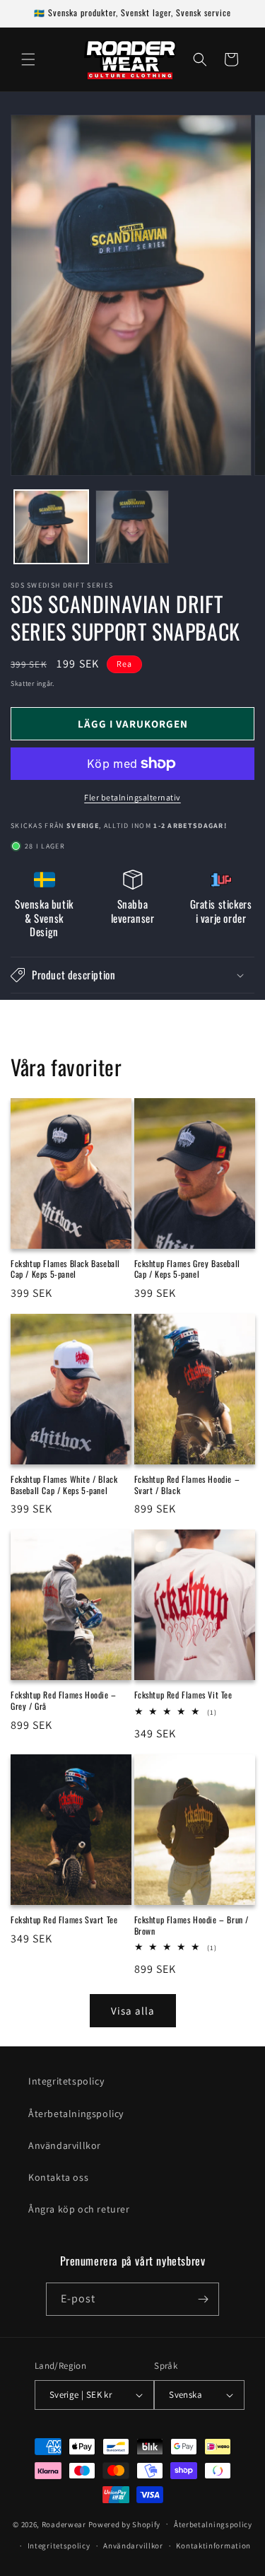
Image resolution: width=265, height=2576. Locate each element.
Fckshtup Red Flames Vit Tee (183, 1695)
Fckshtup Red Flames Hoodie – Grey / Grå (64, 1700)
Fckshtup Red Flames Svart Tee (64, 1920)
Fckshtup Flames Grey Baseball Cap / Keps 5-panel (187, 1269)
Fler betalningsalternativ (132, 797)
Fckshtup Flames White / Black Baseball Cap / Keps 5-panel (64, 1485)
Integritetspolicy (66, 2081)
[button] (28, 59)
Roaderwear (64, 2524)
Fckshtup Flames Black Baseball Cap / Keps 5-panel (65, 1269)
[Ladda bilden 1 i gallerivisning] (51, 527)
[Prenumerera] (203, 2299)
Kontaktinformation (213, 2546)
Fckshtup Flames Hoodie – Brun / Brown (192, 1925)
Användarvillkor (65, 2145)
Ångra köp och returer (79, 2209)
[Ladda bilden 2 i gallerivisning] (132, 527)
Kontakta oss (58, 2177)
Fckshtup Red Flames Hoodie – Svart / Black (187, 1485)
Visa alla (133, 2011)
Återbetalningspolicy (76, 2114)
